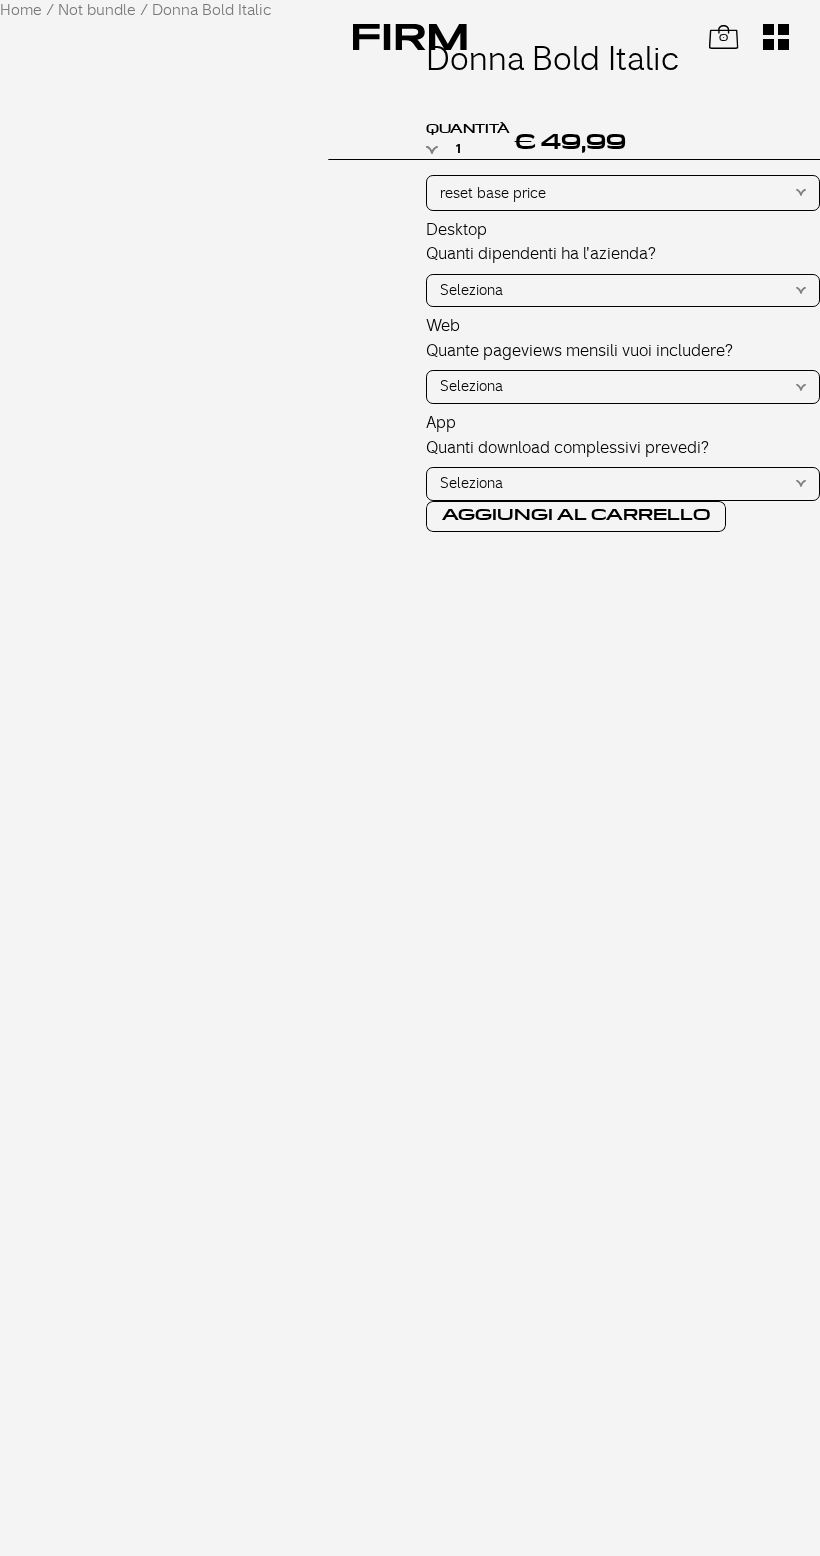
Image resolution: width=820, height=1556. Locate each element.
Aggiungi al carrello (576, 515)
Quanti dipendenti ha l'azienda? (541, 254)
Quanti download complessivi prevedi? (567, 448)
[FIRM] (410, 37)
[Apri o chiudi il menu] (775, 37)
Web (443, 326)
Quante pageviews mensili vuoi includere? (579, 351)
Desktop (456, 230)
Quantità (468, 129)
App (441, 423)
